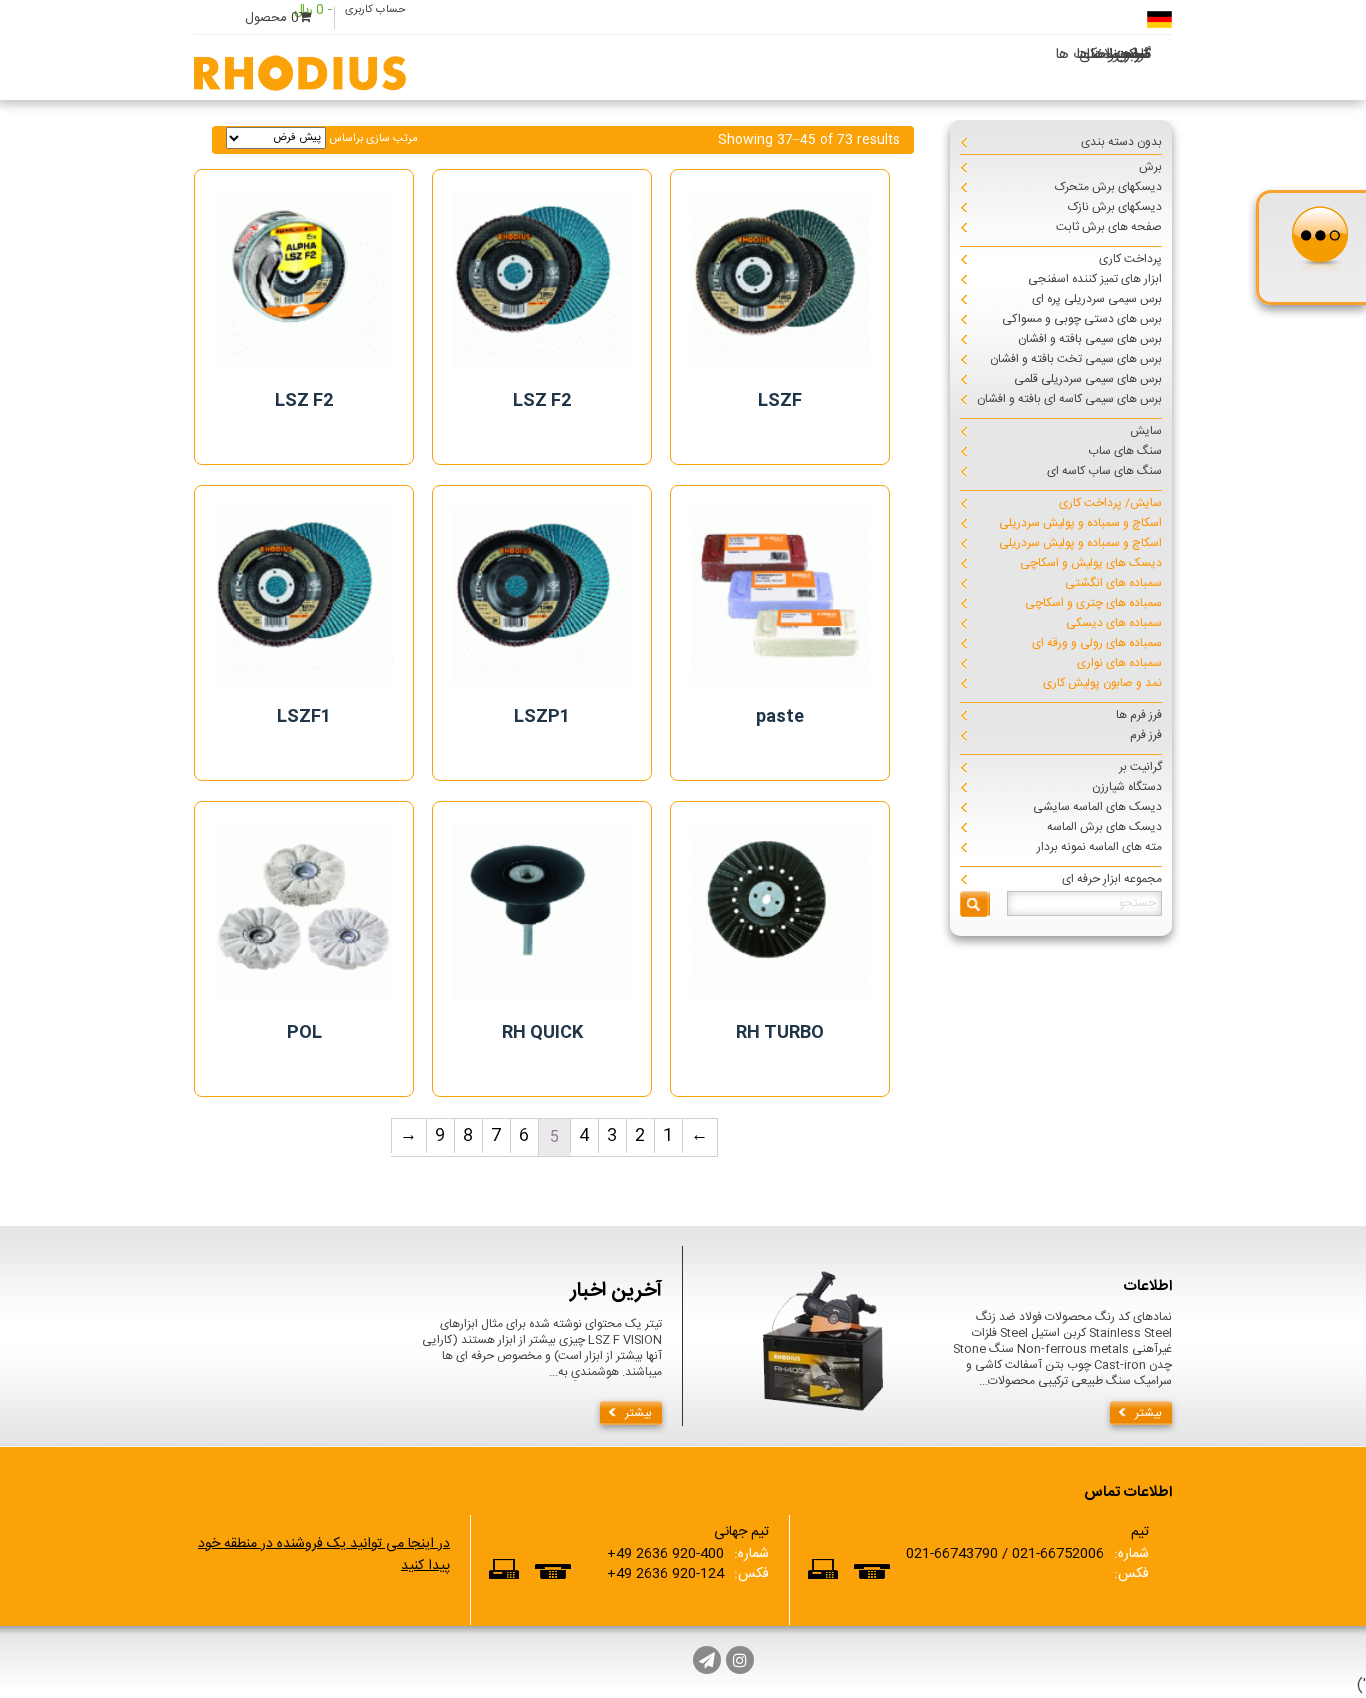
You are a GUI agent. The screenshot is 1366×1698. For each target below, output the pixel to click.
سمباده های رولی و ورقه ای (1097, 643)
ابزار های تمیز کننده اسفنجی (1095, 279)
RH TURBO (780, 1033)
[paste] (780, 596)
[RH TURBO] (780, 912)
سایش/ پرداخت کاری (1110, 503)
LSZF (780, 401)
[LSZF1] (304, 596)
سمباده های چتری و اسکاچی (1093, 603)
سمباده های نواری (1119, 663)
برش (1150, 167)
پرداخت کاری (1130, 259)
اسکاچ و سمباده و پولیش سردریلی (1080, 523)
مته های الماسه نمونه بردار (1099, 847)
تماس (1133, 54)
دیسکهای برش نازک (1115, 207)
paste (780, 717)
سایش (1146, 431)
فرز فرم (1146, 735)
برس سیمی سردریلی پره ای (1097, 299)
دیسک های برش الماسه (1104, 827)
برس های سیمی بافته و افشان (1090, 339)
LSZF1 (304, 717)
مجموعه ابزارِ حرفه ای (1112, 879)
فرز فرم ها (1139, 715)
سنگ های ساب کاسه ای (1104, 471)
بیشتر (638, 1413)
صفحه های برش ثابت (1109, 227)
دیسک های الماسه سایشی (1097, 807)
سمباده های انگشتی (1113, 583)
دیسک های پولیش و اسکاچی (1091, 563)
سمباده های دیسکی (1114, 623)
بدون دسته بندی (1121, 142)
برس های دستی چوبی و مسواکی (1082, 319)
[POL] (304, 912)
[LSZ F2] (304, 280)
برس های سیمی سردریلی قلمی (1088, 379)
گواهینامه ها (1113, 54)
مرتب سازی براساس (372, 139)
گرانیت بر (1140, 767)
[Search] (975, 904)
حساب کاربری (375, 10)
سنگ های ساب (1125, 451)
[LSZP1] (542, 596)
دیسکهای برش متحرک (1108, 187)
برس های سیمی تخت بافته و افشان (1076, 359)
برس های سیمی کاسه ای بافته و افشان (1069, 399)
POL (304, 1033)
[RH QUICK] (542, 912)
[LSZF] (780, 280)
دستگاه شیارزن (1127, 787)
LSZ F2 (304, 401)
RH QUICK (542, 1033)
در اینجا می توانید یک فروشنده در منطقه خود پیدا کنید (324, 1555)
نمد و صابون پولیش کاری (1102, 683)
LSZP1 (542, 717)
